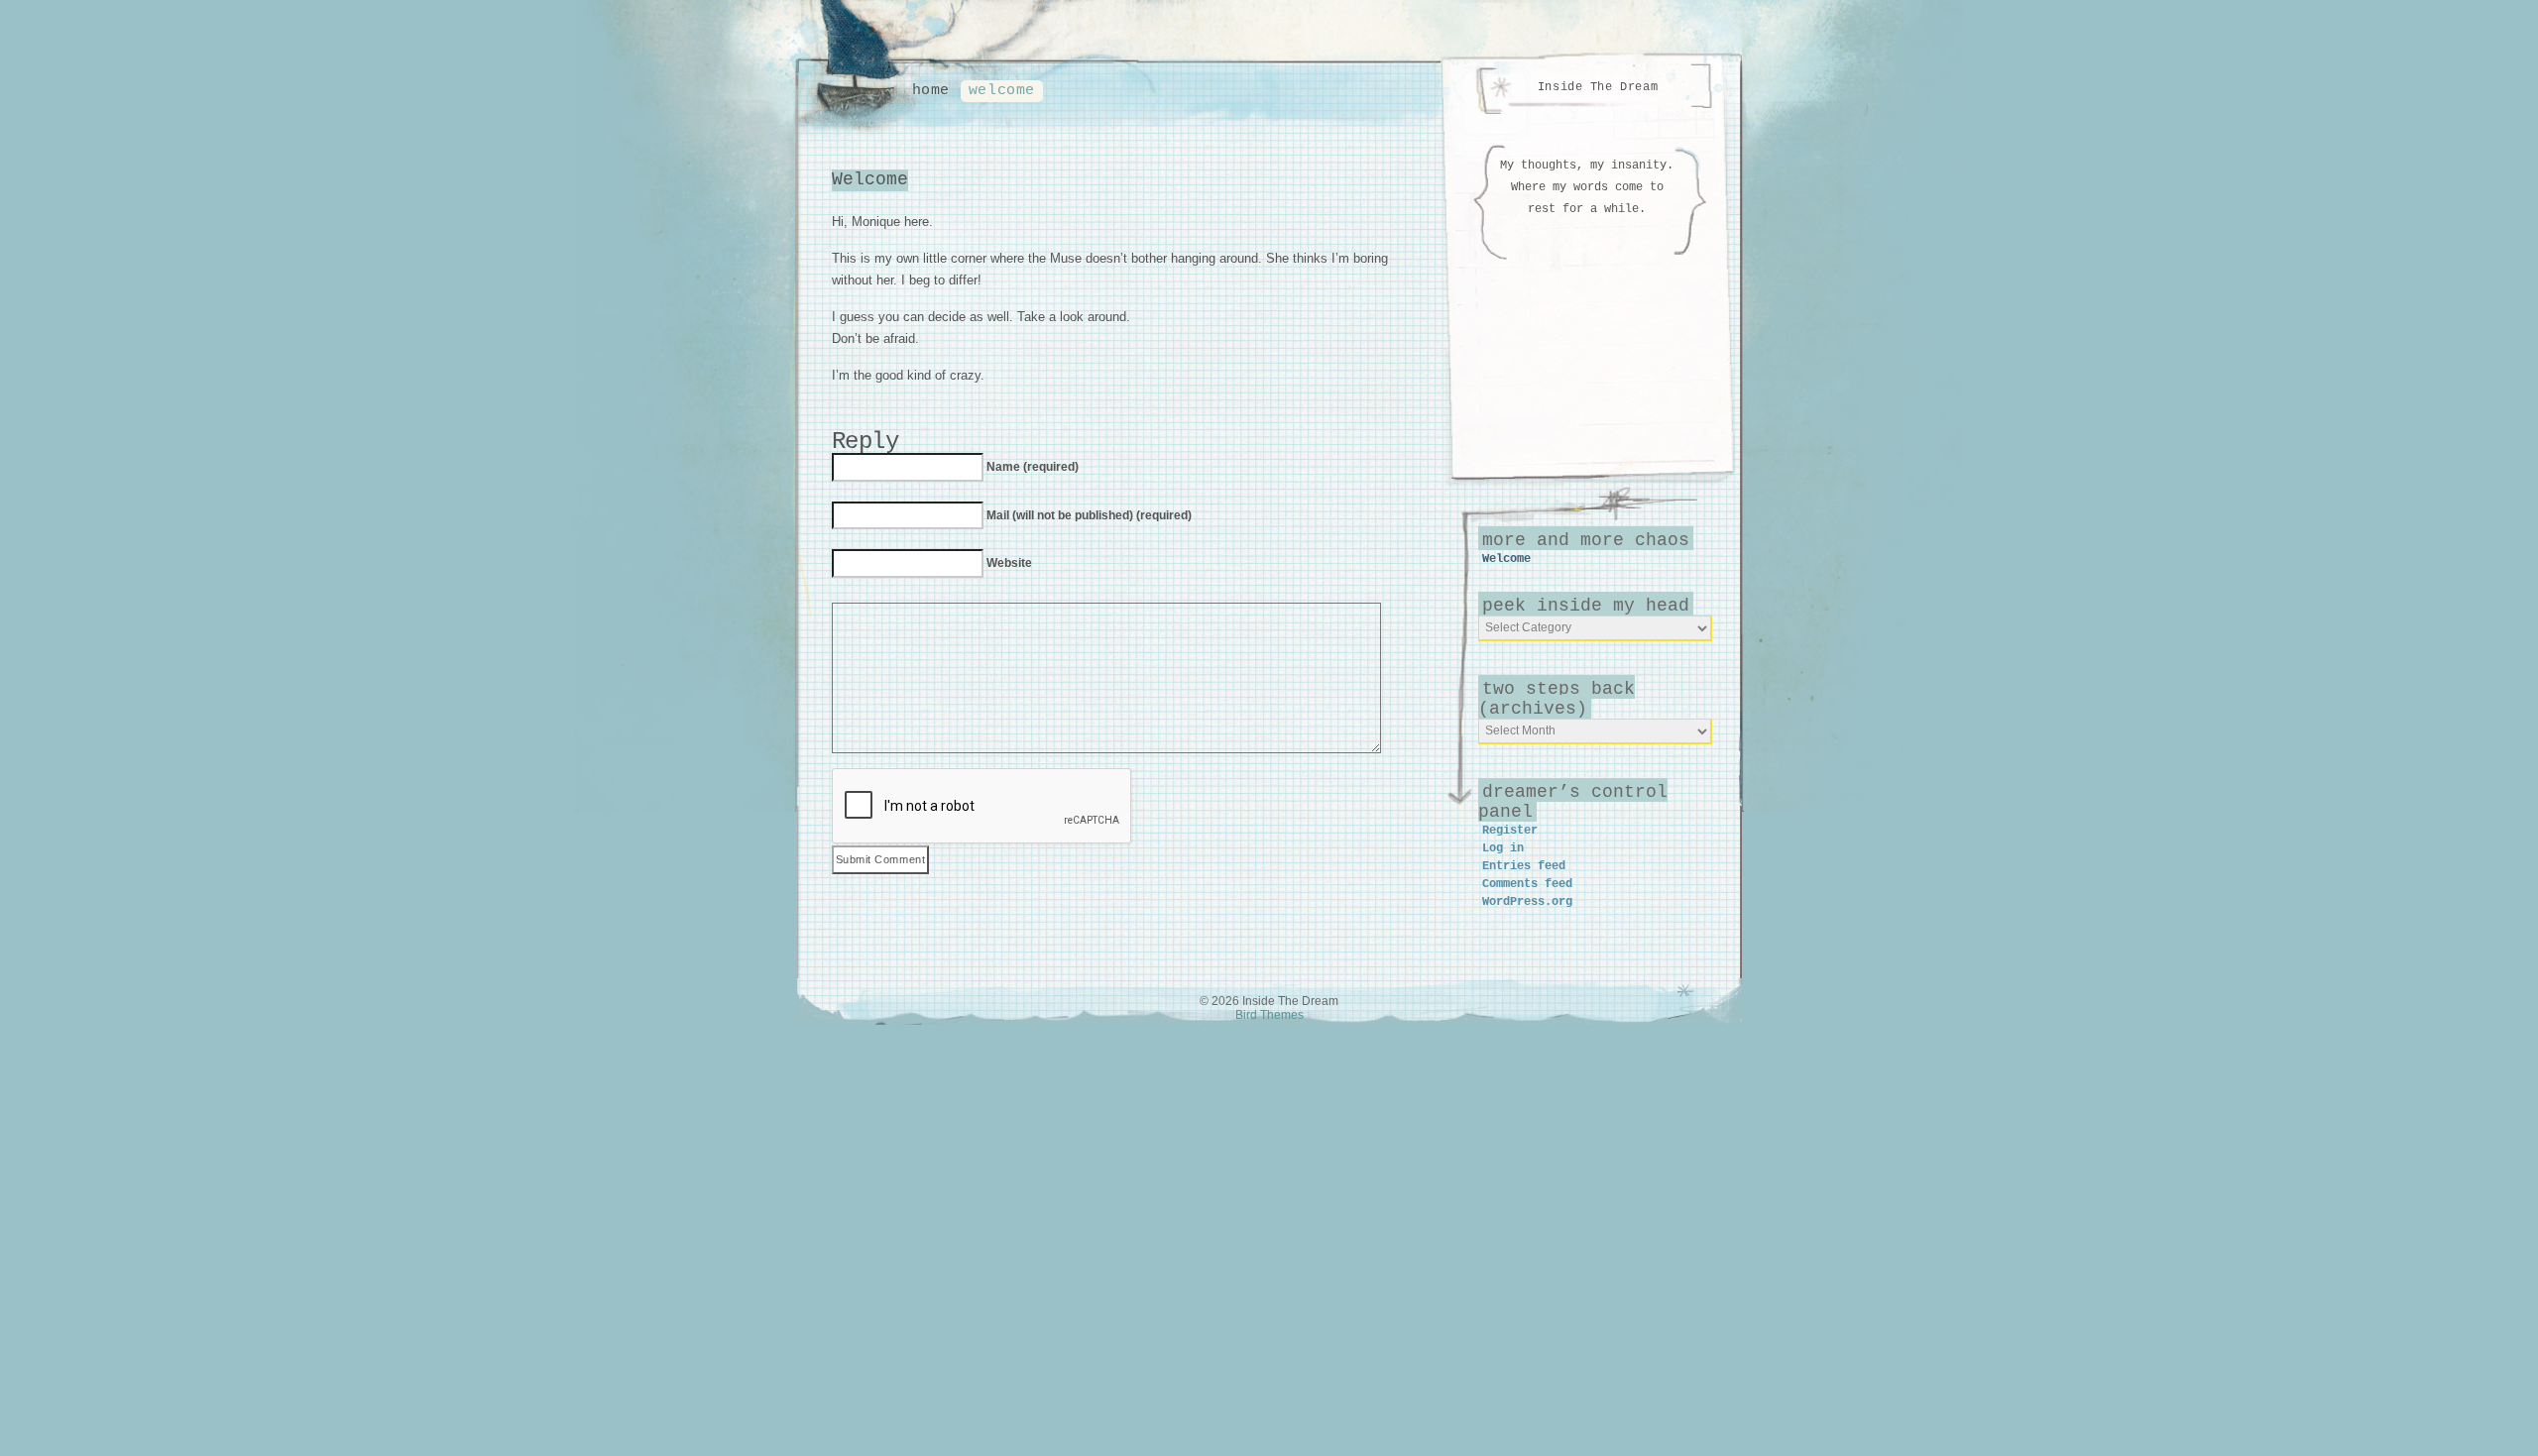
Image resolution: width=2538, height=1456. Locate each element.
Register (1510, 831)
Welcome (1002, 90)
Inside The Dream (1598, 87)
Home (931, 90)
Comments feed (1527, 884)
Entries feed (1524, 866)
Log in (1503, 848)
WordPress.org (1527, 902)
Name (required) (1033, 467)
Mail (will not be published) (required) (1089, 515)
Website (1009, 563)
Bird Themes (1269, 1015)
